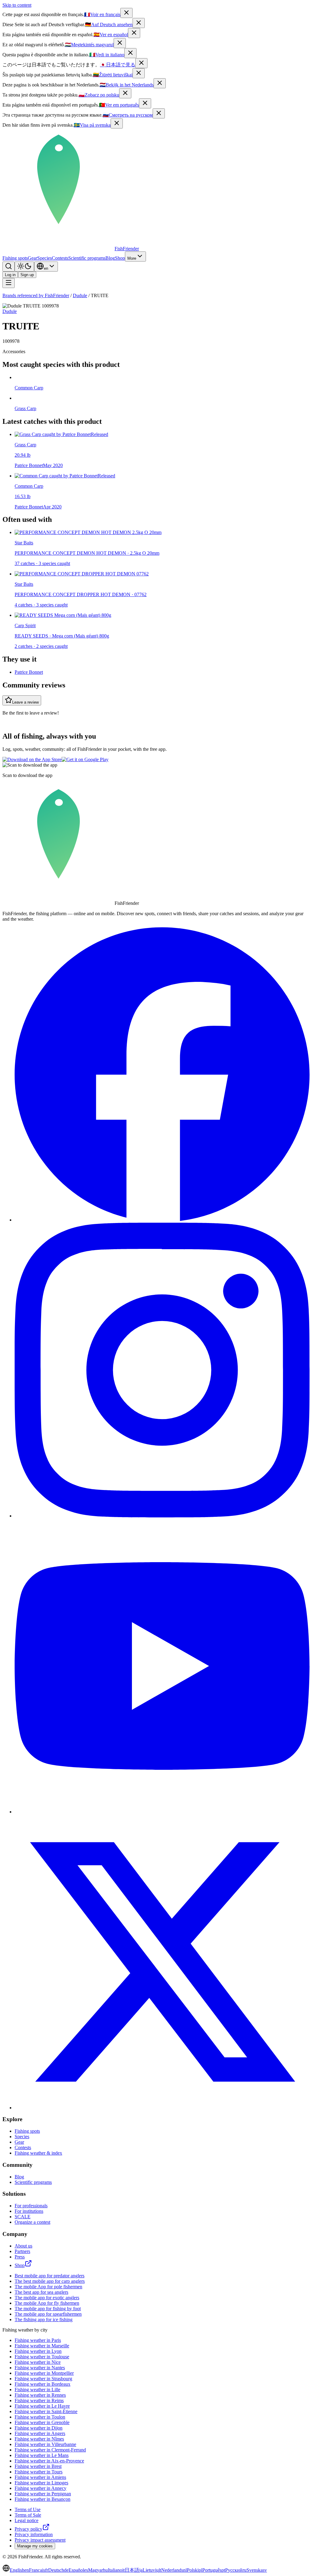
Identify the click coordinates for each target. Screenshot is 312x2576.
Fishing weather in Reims (39, 2400)
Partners (22, 2251)
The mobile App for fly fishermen (47, 2303)
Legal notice (27, 2520)
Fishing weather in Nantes (40, 2368)
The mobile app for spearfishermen (48, 2314)
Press (20, 2257)
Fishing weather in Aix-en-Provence (49, 2461)
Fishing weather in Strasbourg (43, 2379)
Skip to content (17, 5)
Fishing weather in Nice (38, 2362)
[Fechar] (145, 103)
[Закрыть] (159, 113)
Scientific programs (87, 258)
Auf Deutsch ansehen (109, 25)
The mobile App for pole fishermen (48, 2287)
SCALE (23, 2217)
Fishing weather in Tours (39, 2472)
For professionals (31, 2206)
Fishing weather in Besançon (43, 2499)
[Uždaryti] (139, 73)
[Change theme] (24, 267)
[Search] (9, 267)
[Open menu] (9, 283)
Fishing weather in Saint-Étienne (46, 2411)
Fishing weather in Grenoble (42, 2422)
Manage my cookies (35, 2546)
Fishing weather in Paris (38, 2340)
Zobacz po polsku (99, 95)
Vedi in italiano (107, 55)
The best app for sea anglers (41, 2292)
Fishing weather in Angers (40, 2433)
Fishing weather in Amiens (40, 2477)
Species (44, 258)
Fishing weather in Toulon (40, 2417)
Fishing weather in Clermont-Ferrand (50, 2450)
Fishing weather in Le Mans (42, 2455)
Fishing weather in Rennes (40, 2395)
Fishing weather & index (38, 2153)
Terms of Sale (28, 2515)
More (132, 258)
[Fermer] (126, 13)
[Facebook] (162, 1220)
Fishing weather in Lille (37, 2390)
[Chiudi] (130, 53)
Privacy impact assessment (40, 2540)
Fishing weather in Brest (38, 2466)
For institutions (29, 2211)
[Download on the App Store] (32, 759)
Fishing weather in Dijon (39, 2428)
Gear (32, 258)
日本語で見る (118, 65)
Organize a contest (32, 2222)
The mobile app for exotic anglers (47, 2298)
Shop (120, 258)
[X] (162, 2108)
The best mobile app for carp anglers (50, 2281)
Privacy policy (28, 2529)
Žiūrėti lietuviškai (113, 75)
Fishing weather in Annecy (41, 2488)
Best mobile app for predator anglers (50, 2276)
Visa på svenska (92, 125)
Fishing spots (15, 258)
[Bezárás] (120, 43)
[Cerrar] (134, 33)
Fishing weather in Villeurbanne (45, 2444)
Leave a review (25, 702)
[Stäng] (117, 123)
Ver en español (111, 35)
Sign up (27, 275)
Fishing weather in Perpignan (43, 2494)
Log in (10, 275)
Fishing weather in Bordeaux (43, 2384)
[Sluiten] (160, 83)
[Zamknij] (125, 93)
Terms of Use (28, 2509)
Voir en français (102, 14)
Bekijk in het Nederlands (127, 85)
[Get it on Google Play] (85, 759)
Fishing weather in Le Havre (42, 2406)
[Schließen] (139, 23)
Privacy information (34, 2534)
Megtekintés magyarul (89, 45)
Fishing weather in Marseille (42, 2346)
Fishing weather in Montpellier (44, 2373)
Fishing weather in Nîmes (39, 2439)
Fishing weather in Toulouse (42, 2357)
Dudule (80, 295)
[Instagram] (162, 1516)
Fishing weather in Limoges (41, 2483)
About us (23, 2246)
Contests (60, 258)
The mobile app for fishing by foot (48, 2309)
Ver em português (119, 105)
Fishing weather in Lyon (38, 2351)
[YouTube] (162, 1812)
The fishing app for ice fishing (44, 2319)
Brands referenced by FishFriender (36, 295)
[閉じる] (141, 63)
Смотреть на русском (128, 115)
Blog (110, 258)
